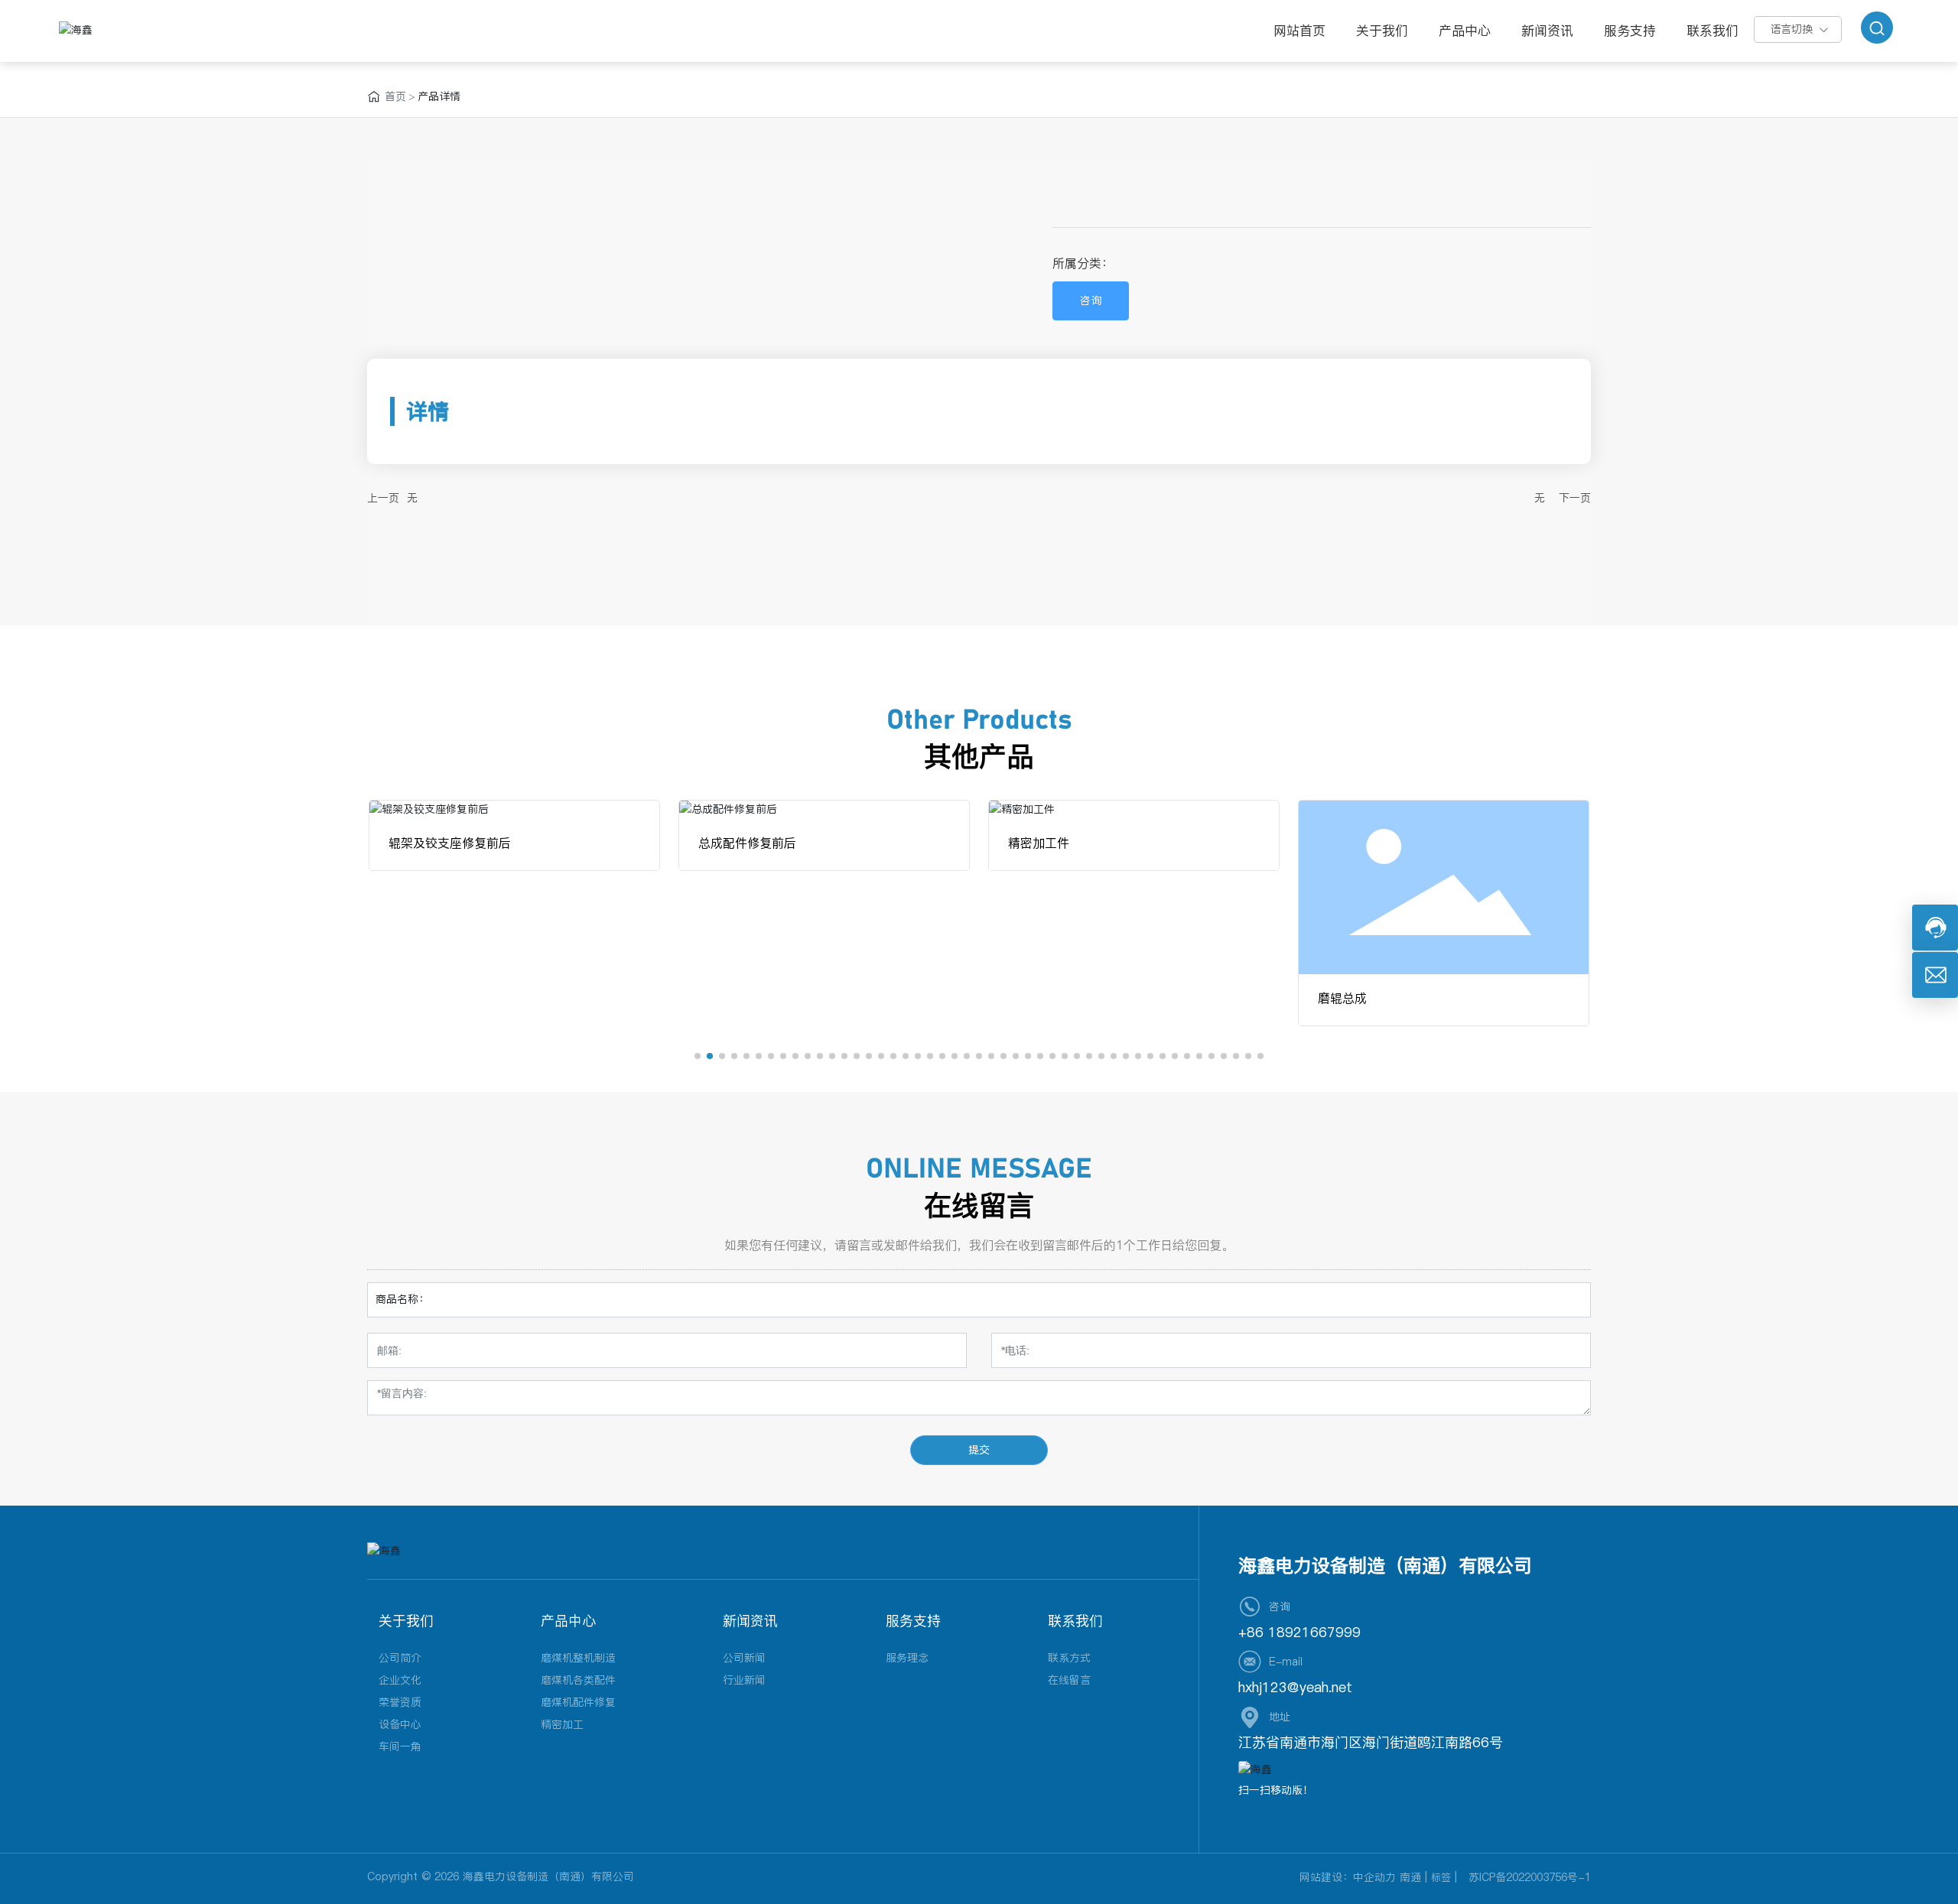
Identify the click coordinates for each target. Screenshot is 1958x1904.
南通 (1410, 1877)
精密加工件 (1039, 843)
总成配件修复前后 (747, 843)
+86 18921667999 (1299, 1632)
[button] (698, 1056)
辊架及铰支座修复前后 (450, 843)
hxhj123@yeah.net (1295, 1687)
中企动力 (1374, 1877)
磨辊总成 (1342, 998)
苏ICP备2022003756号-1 (1530, 1877)
